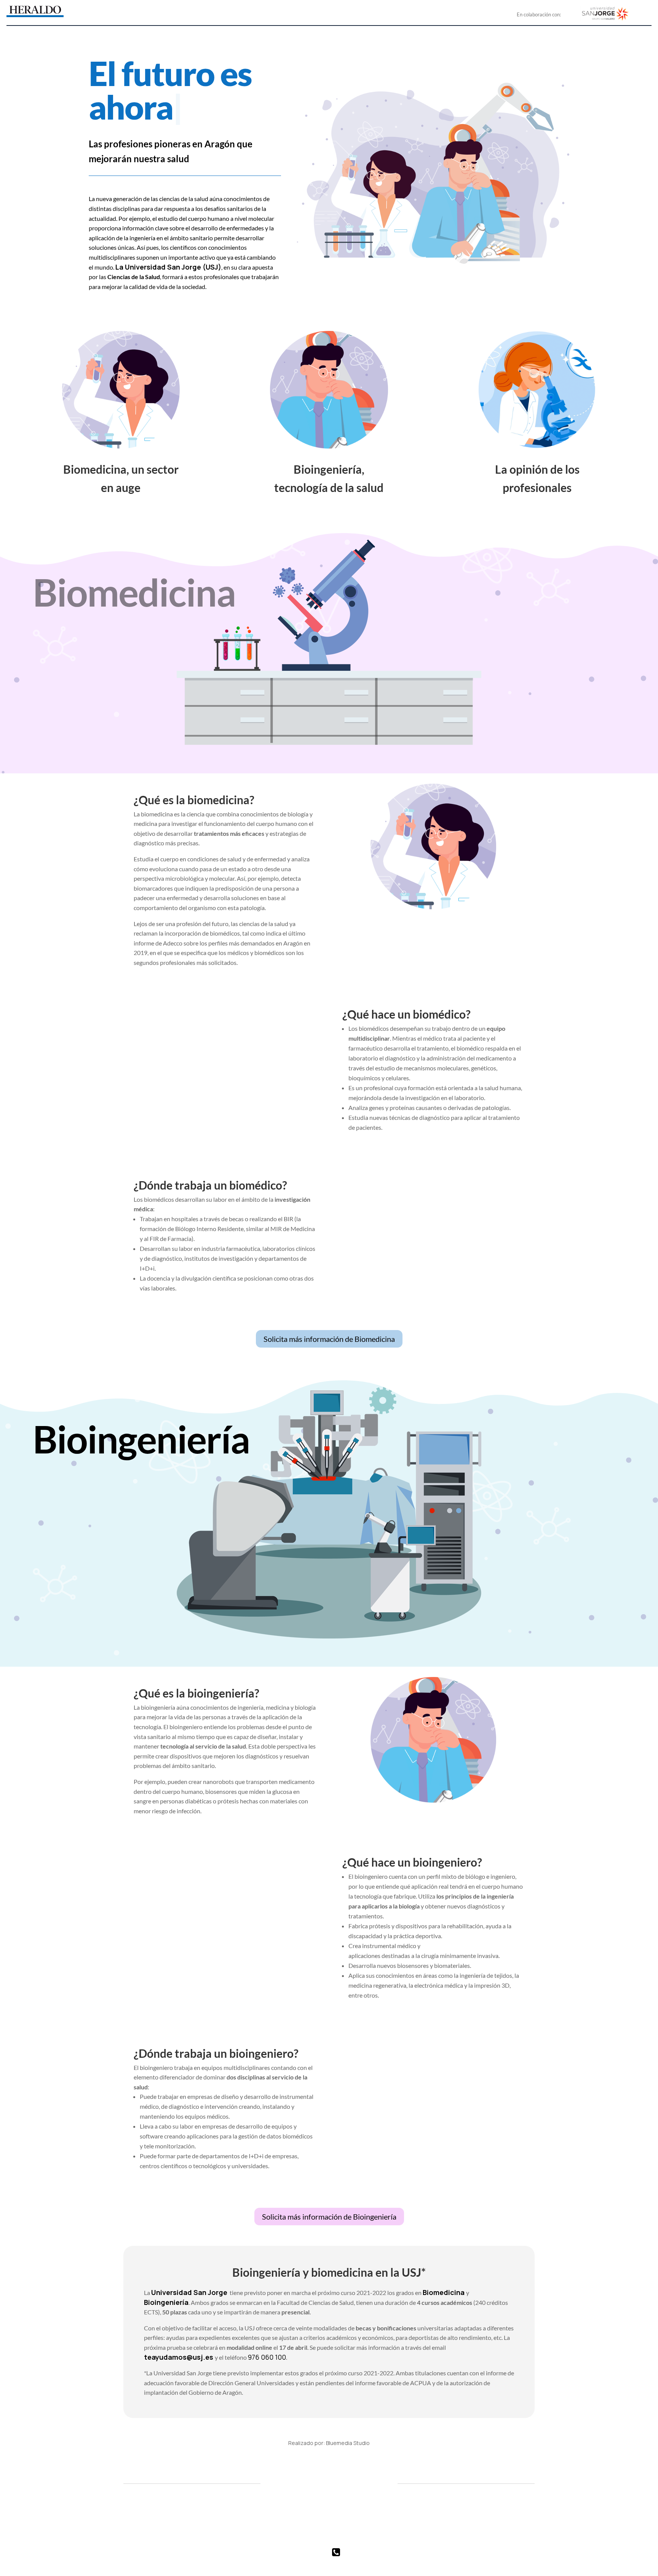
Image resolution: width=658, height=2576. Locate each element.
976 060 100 (267, 2357)
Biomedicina (444, 2292)
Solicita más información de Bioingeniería (329, 2217)
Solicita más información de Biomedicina (329, 1339)
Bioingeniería (166, 2302)
